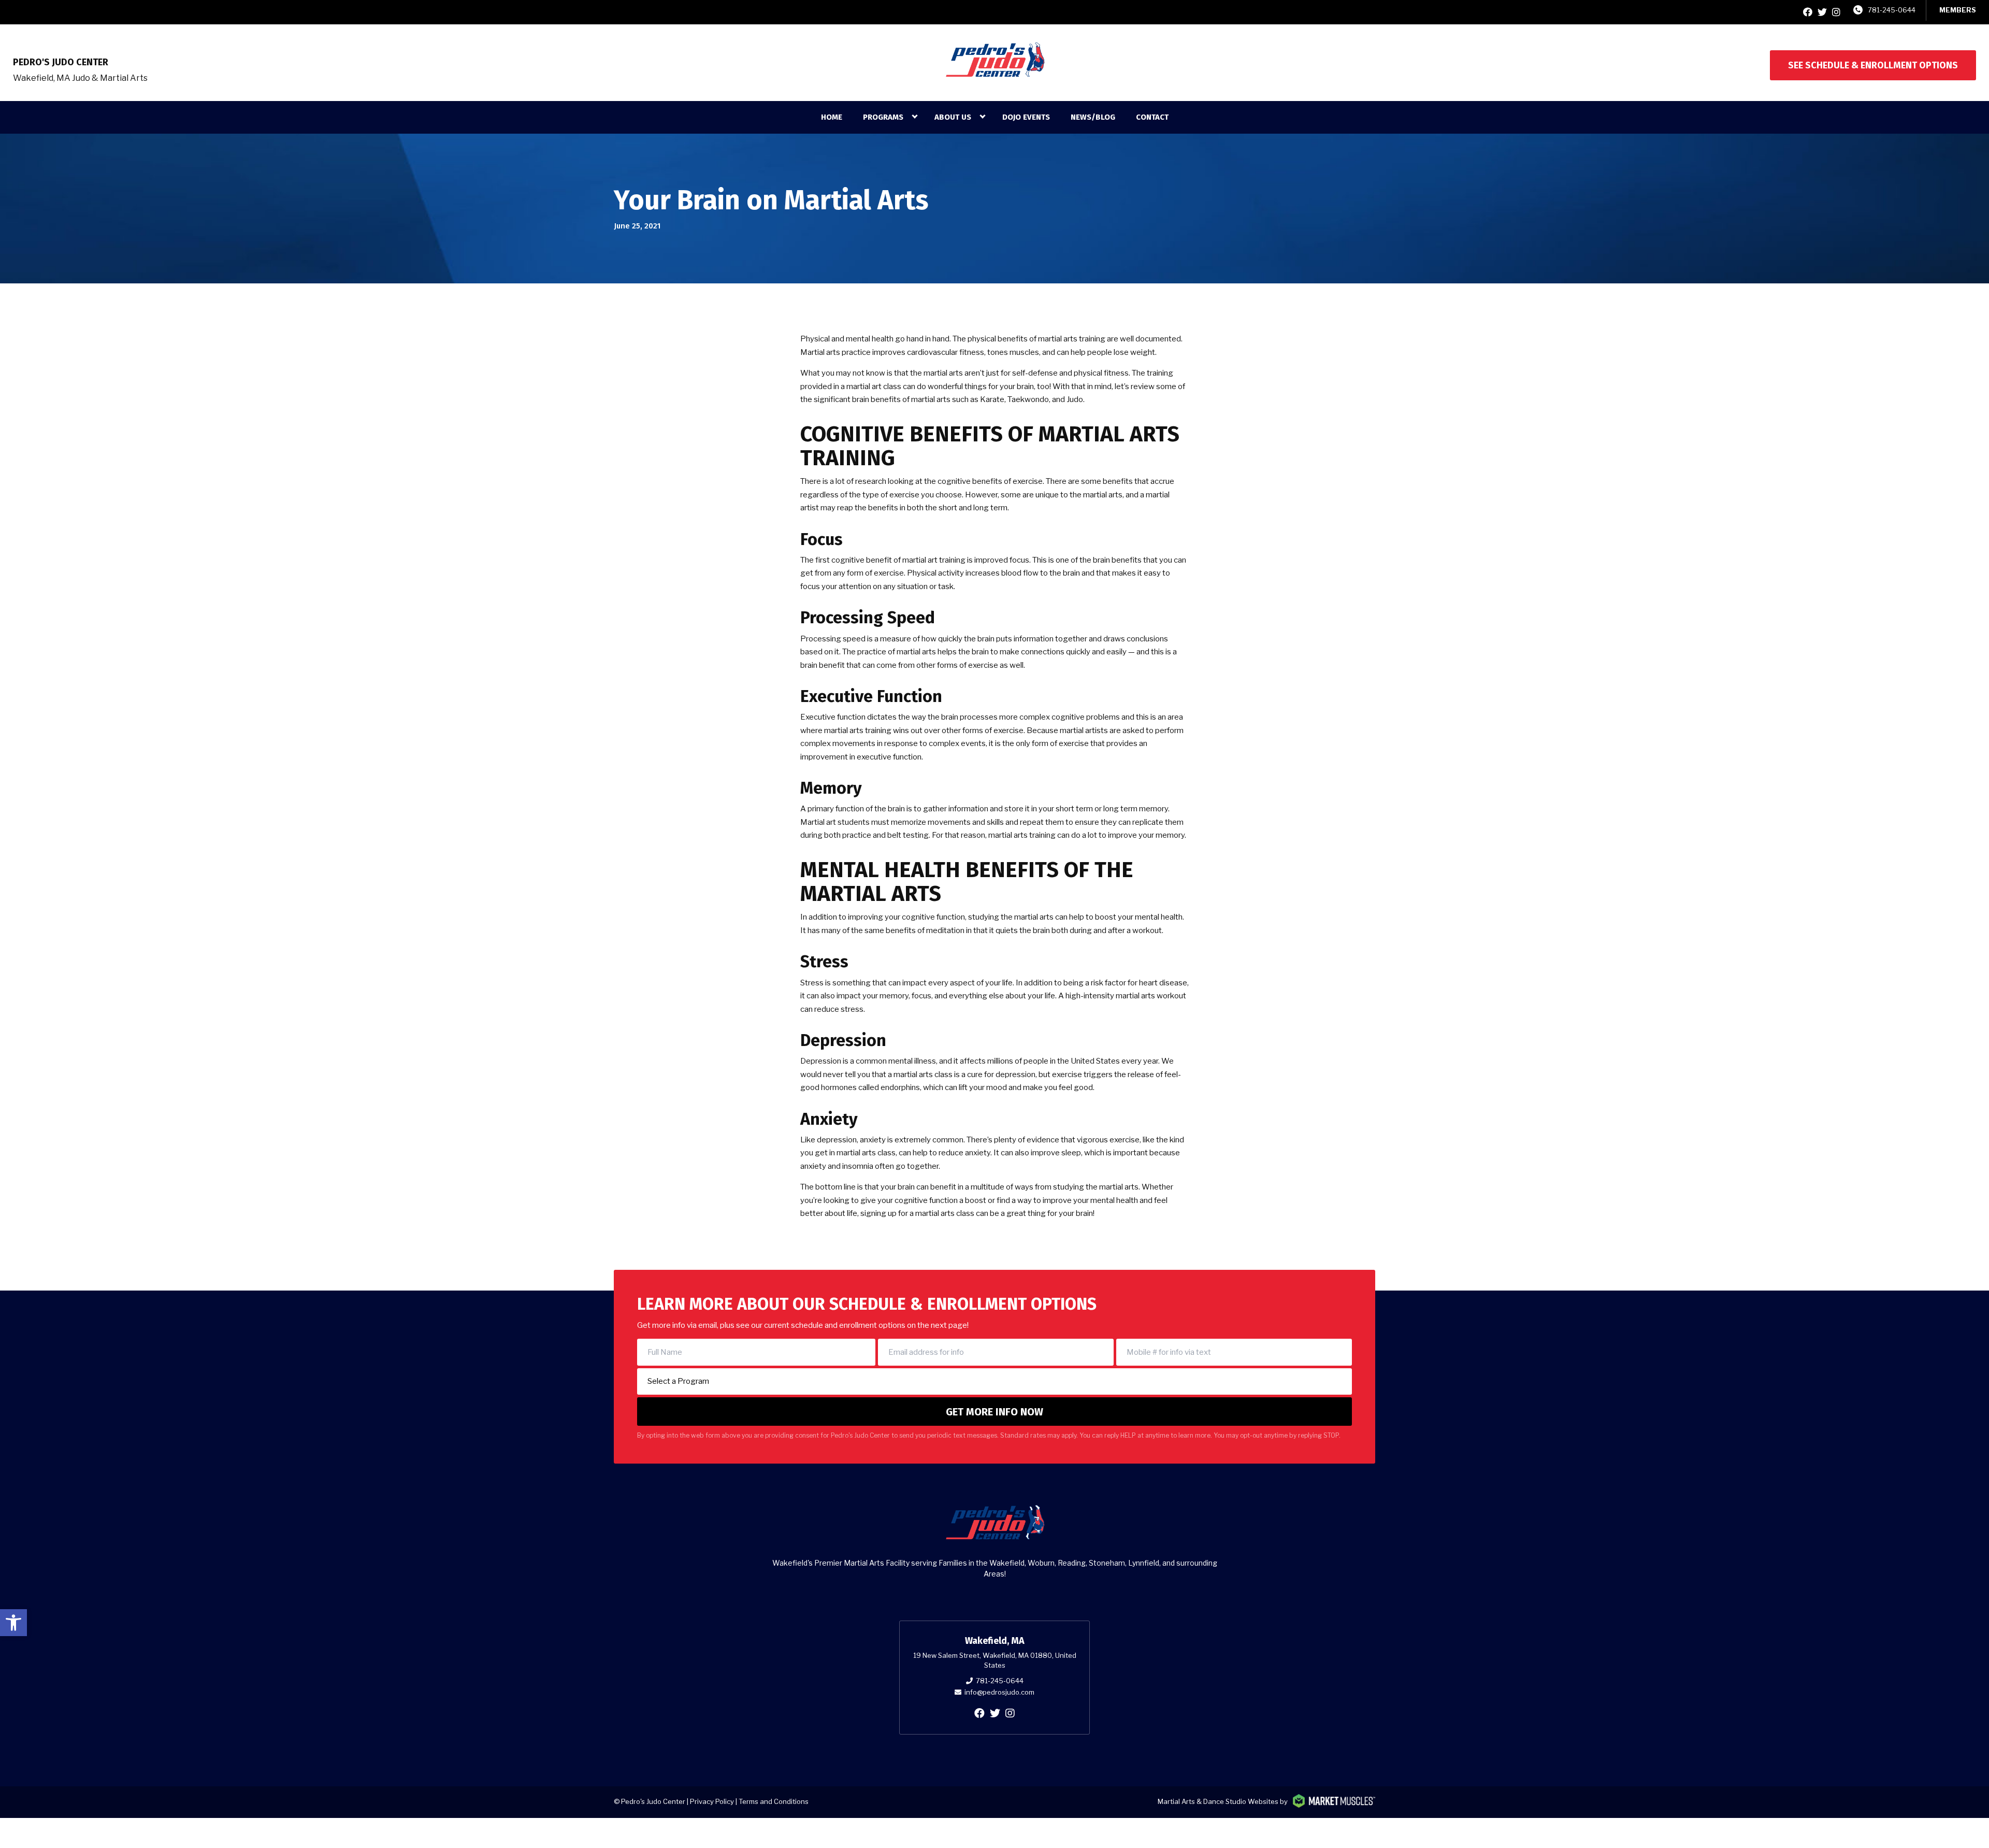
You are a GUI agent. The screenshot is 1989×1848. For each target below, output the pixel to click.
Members (1958, 10)
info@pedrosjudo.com (999, 1692)
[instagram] (1836, 12)
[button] (13, 1623)
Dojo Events (1026, 117)
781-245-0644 (1892, 10)
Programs (883, 117)
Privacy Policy (712, 1801)
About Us (953, 117)
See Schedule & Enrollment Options (1873, 65)
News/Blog (1093, 117)
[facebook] (1808, 12)
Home (832, 117)
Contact (1152, 117)
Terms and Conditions (774, 1801)
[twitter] (1822, 12)
